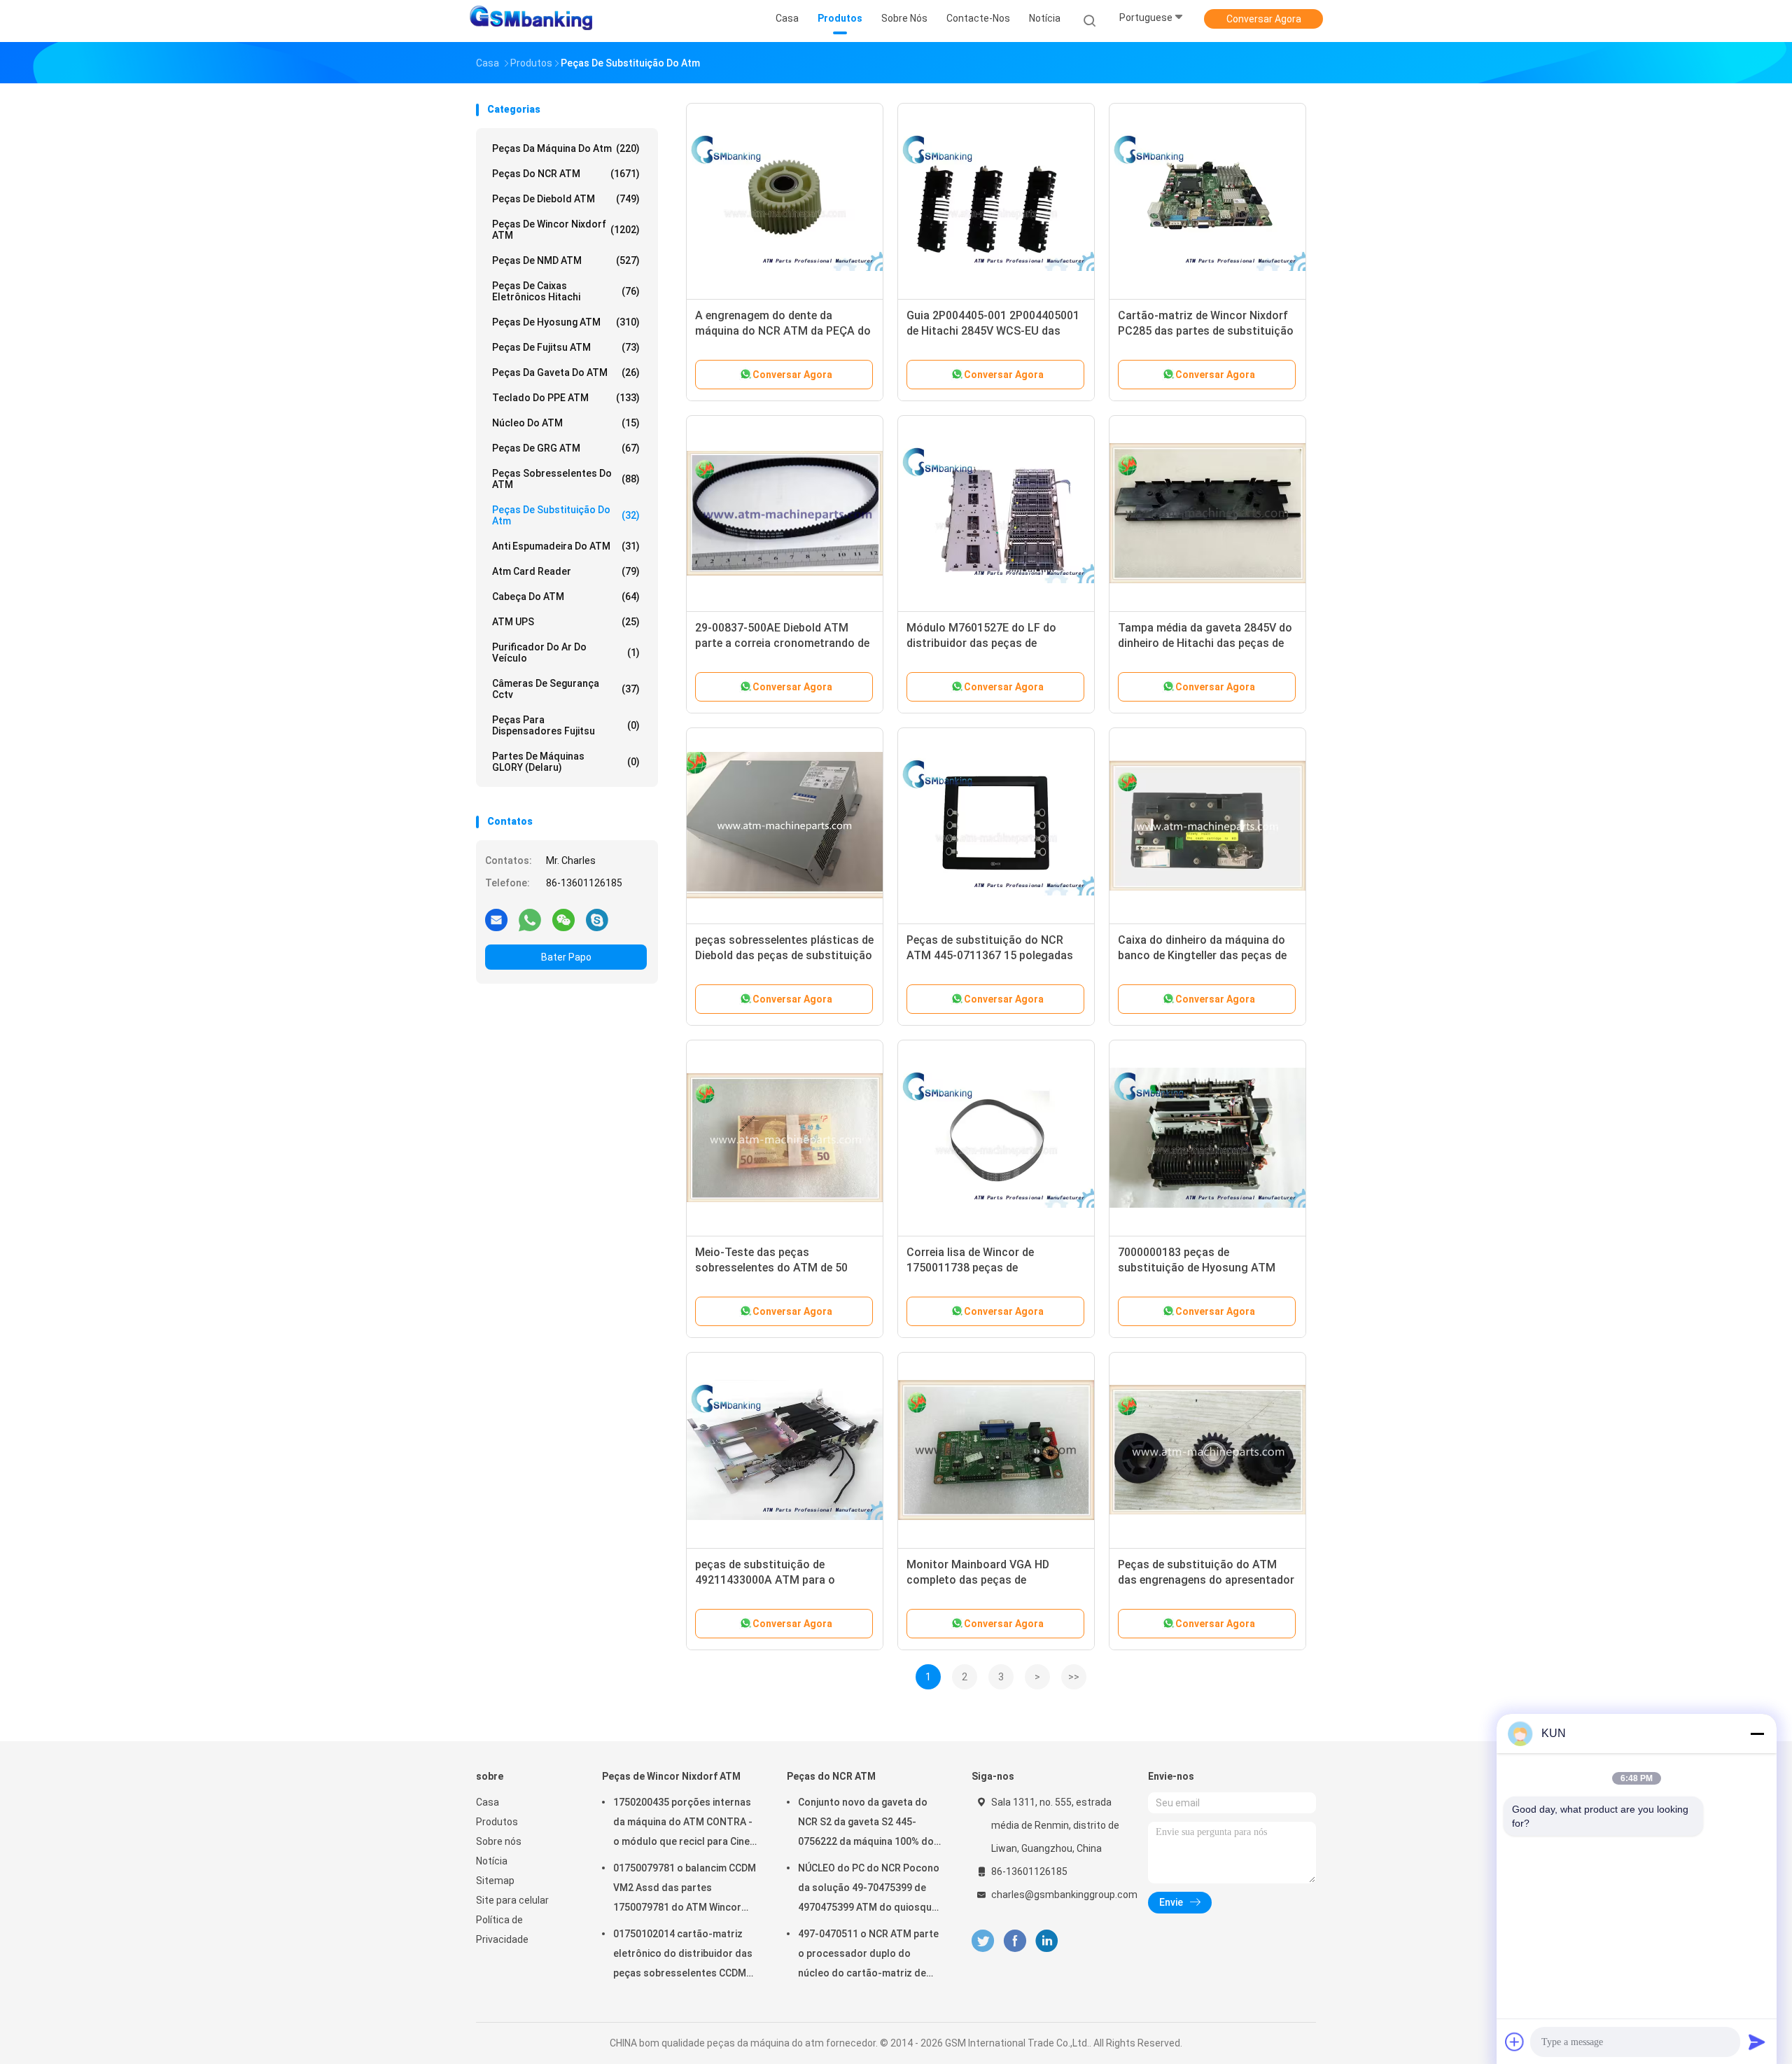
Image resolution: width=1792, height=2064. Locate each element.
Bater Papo (566, 957)
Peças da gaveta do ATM (566, 372)
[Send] (1757, 2042)
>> (1074, 1677)
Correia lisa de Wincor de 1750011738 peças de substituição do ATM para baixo (990, 1268)
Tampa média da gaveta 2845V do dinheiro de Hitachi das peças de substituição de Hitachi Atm (1205, 643)
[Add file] (1515, 2042)
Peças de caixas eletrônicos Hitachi (566, 291)
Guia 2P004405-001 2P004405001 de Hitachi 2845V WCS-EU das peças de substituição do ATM (993, 331)
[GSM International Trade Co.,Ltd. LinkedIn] (1047, 1941)
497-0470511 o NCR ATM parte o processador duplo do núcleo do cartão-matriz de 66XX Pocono (868, 1955)
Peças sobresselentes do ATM (566, 479)
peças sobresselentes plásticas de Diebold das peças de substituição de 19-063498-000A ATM (784, 955)
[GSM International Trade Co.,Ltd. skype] (597, 919)
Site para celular (512, 1900)
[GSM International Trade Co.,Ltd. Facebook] (1015, 1941)
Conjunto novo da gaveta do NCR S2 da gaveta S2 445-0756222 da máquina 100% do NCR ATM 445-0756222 (866, 1824)
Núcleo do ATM (566, 423)
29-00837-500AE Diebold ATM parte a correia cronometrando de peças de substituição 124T (782, 643)
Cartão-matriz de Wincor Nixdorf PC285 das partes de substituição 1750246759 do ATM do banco (1206, 331)
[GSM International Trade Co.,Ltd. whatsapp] (530, 919)
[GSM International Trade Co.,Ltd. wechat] (563, 919)
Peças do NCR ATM (566, 174)
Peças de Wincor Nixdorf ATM (566, 230)
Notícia (492, 1861)
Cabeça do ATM (566, 597)
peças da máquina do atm (566, 148)
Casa (488, 1802)
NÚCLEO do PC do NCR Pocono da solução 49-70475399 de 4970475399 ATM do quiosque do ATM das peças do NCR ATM (870, 1890)
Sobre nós (499, 1841)
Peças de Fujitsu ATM (566, 347)
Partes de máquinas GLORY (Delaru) (566, 762)
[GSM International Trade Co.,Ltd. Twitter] (983, 1941)
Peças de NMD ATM (566, 260)
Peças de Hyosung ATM (566, 322)
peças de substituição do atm (566, 515)
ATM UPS (566, 622)
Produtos (497, 1822)
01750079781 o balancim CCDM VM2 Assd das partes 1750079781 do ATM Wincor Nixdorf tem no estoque (685, 1890)
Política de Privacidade (502, 1930)
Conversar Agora (1264, 19)
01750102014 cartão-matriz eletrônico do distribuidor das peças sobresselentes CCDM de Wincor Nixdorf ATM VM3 (683, 1955)
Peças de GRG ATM (566, 448)
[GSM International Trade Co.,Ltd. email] (496, 919)
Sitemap (495, 1881)
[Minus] (1757, 1734)
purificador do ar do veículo (566, 653)
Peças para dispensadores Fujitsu (566, 725)
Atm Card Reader (566, 571)
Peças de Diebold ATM (566, 199)
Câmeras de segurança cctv (566, 689)
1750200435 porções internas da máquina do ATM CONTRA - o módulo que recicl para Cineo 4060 (685, 1824)
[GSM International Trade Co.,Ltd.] (531, 21)
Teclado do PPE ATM (566, 398)
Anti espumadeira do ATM (566, 546)
